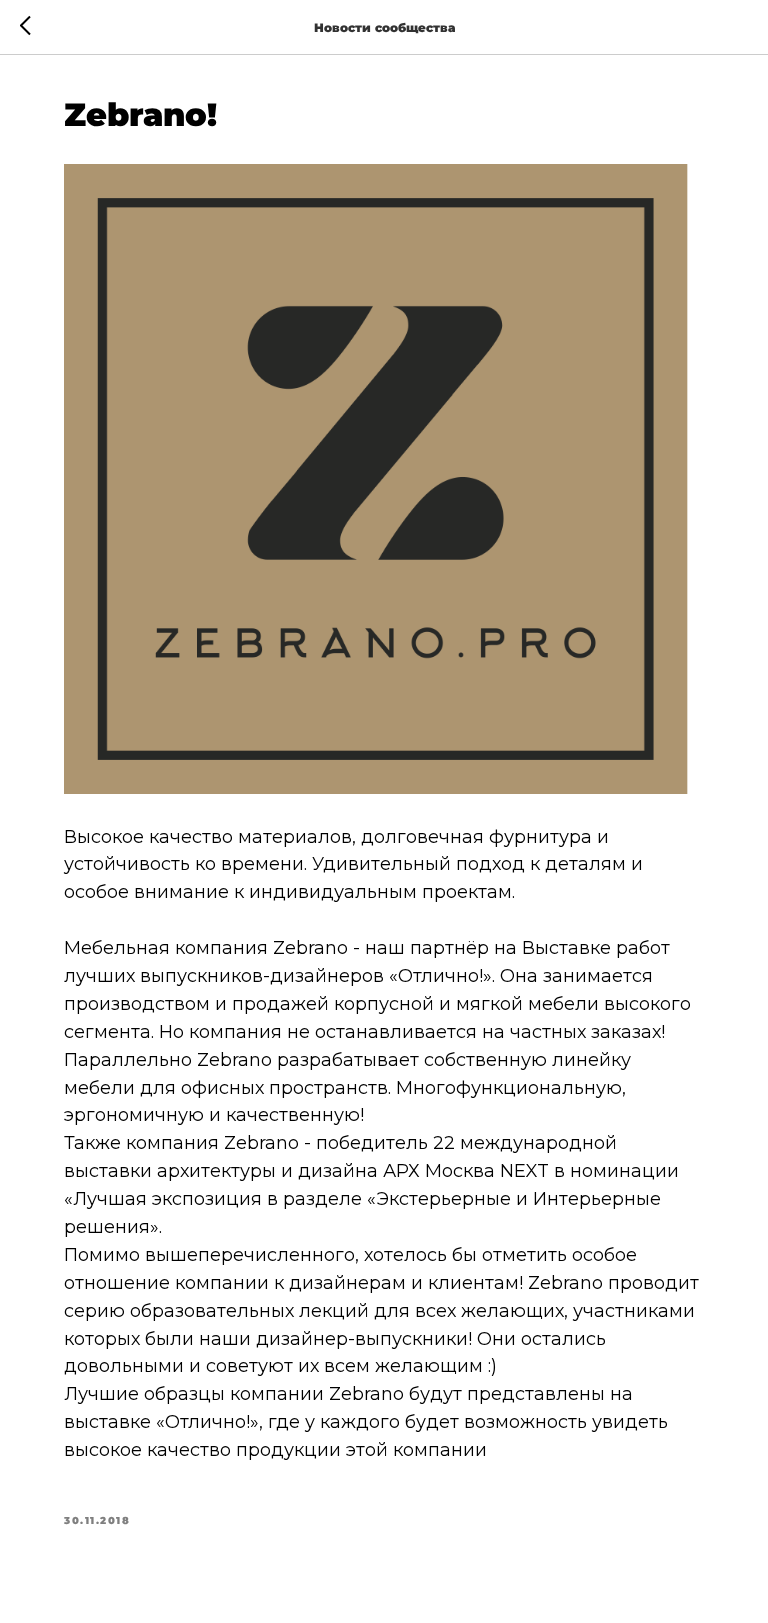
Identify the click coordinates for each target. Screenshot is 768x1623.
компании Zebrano (317, 1394)
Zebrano (310, 948)
